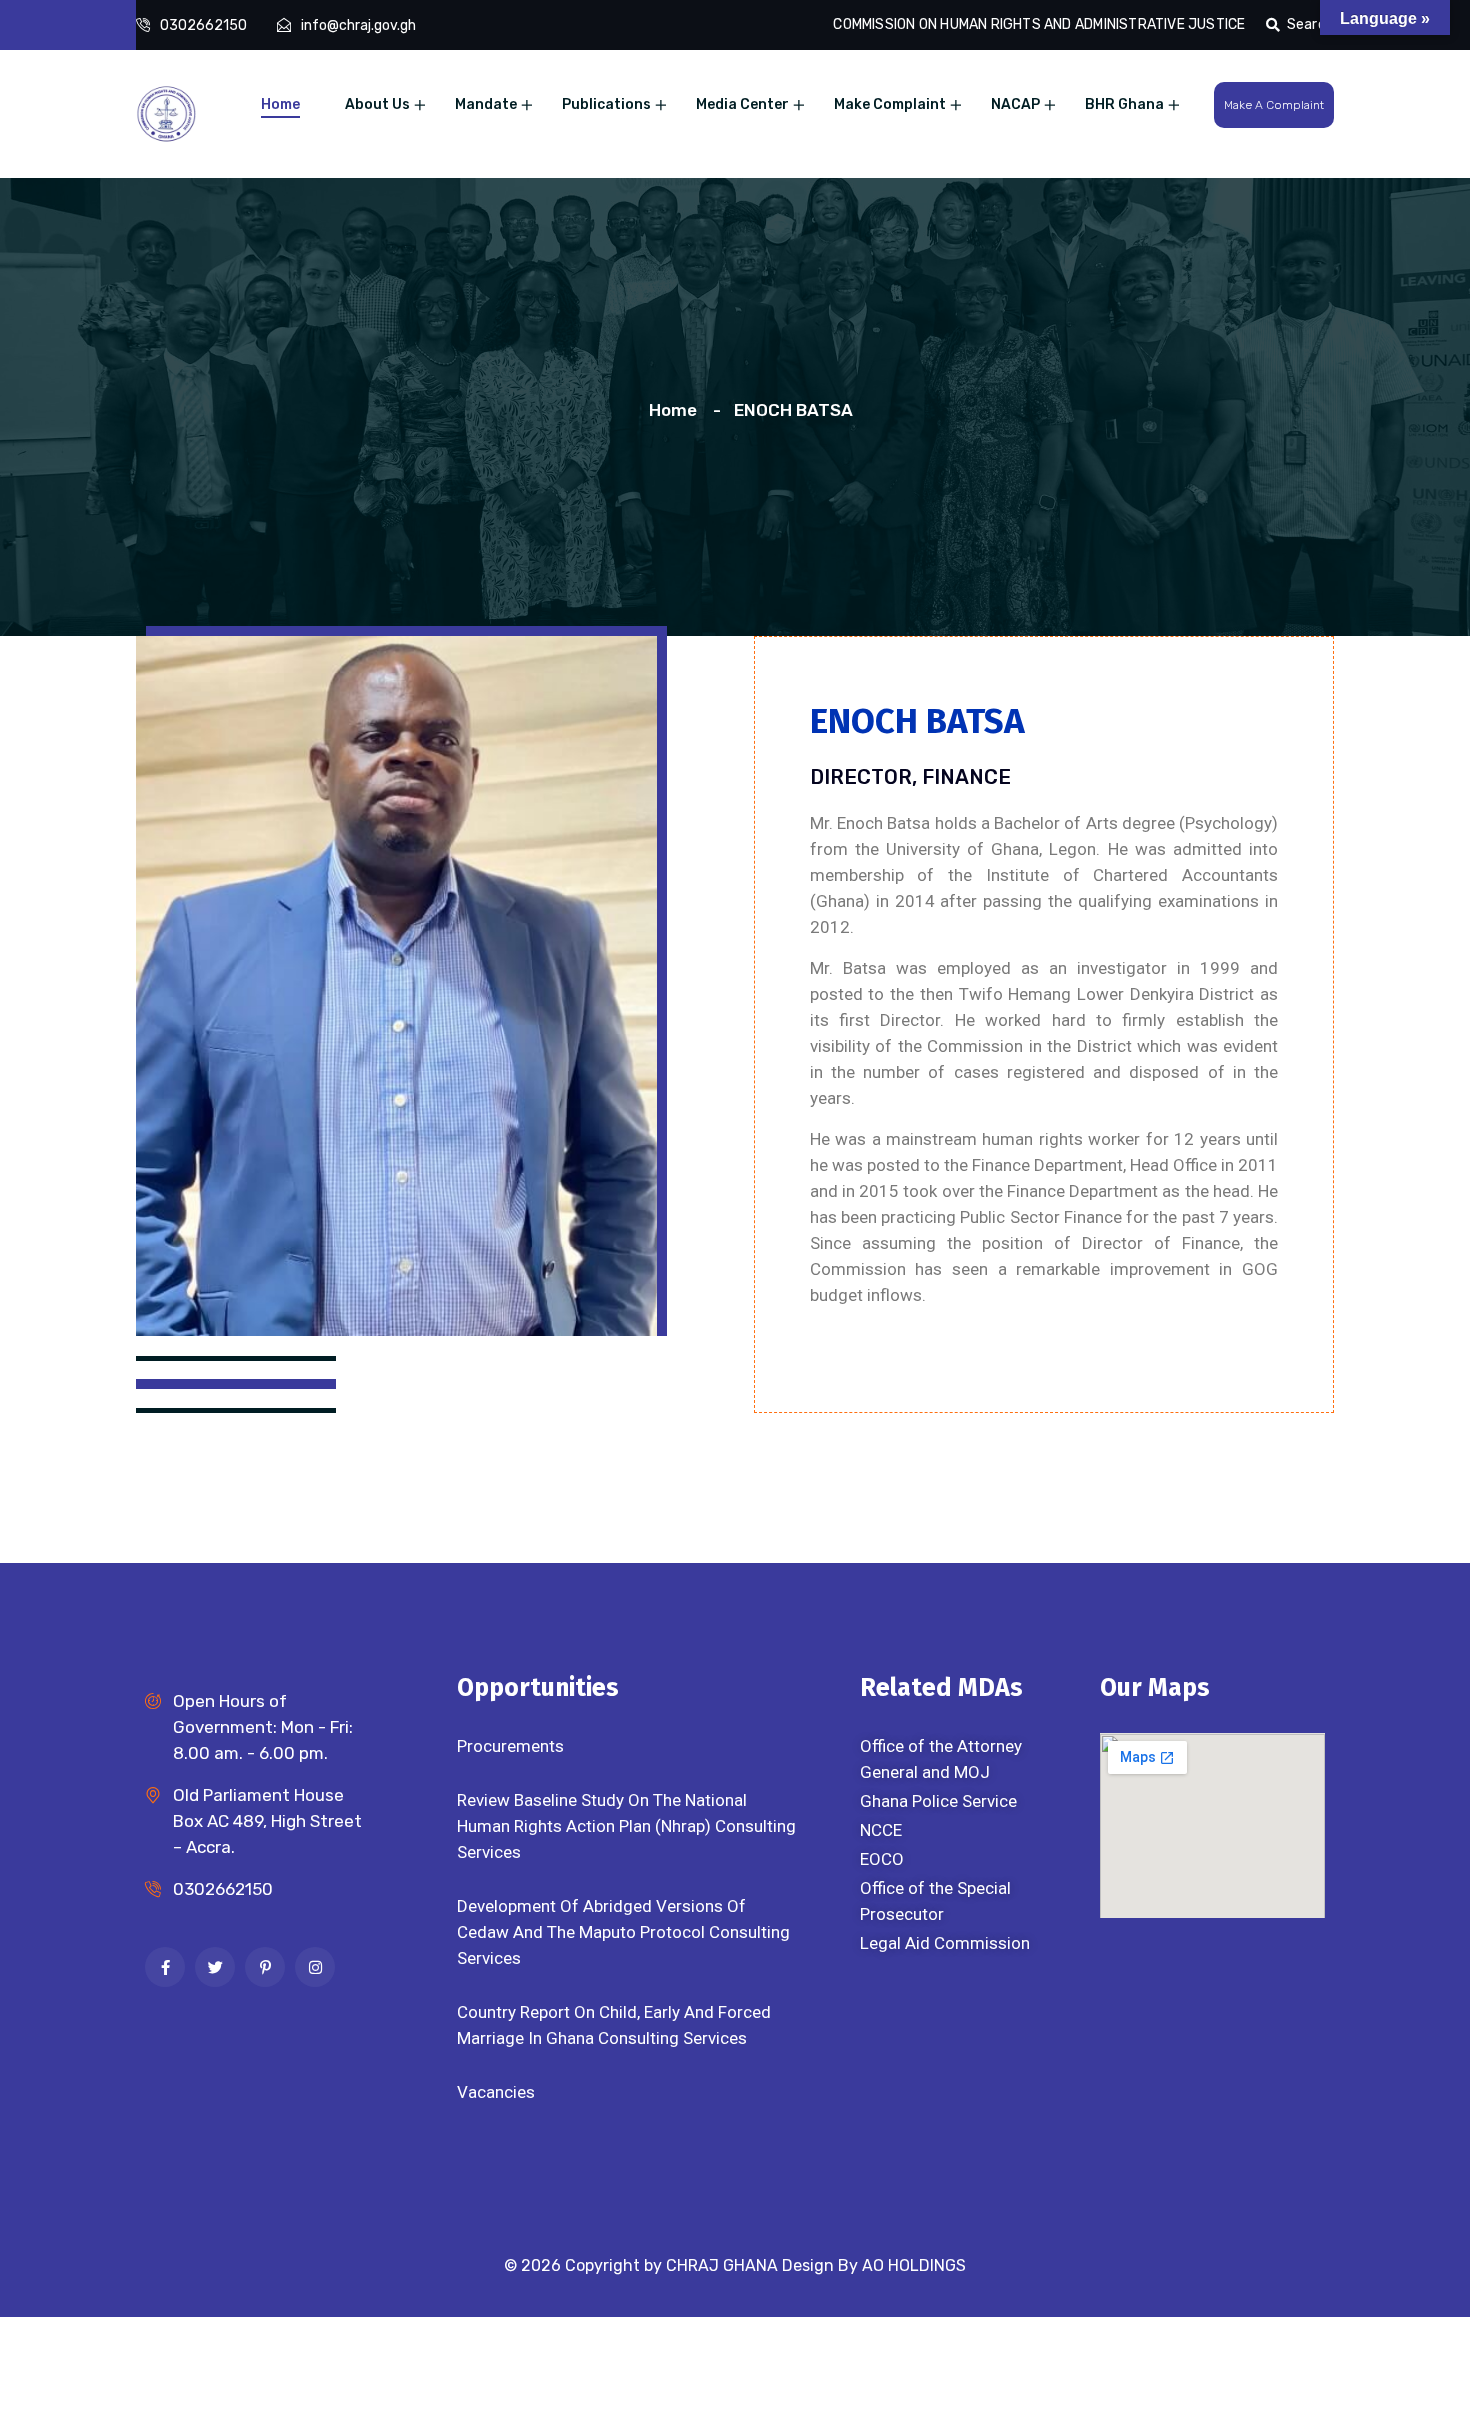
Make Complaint (890, 104)
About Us (377, 104)
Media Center (742, 104)
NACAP (1015, 104)
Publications (606, 104)
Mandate (486, 104)
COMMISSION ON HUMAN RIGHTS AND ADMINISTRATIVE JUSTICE (1039, 24)
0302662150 (203, 25)
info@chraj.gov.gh (358, 25)
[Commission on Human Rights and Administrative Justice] (166, 112)
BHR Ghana (1124, 104)
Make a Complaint (1274, 105)
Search (1310, 24)
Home (280, 104)
